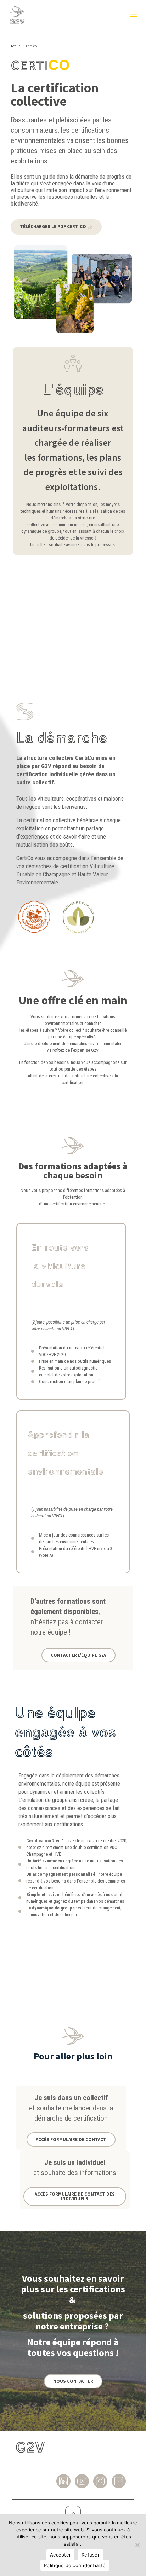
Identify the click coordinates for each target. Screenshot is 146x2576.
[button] (56, 227)
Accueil (17, 46)
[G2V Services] (17, 29)
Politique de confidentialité (75, 2565)
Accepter (60, 2555)
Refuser (91, 2555)
